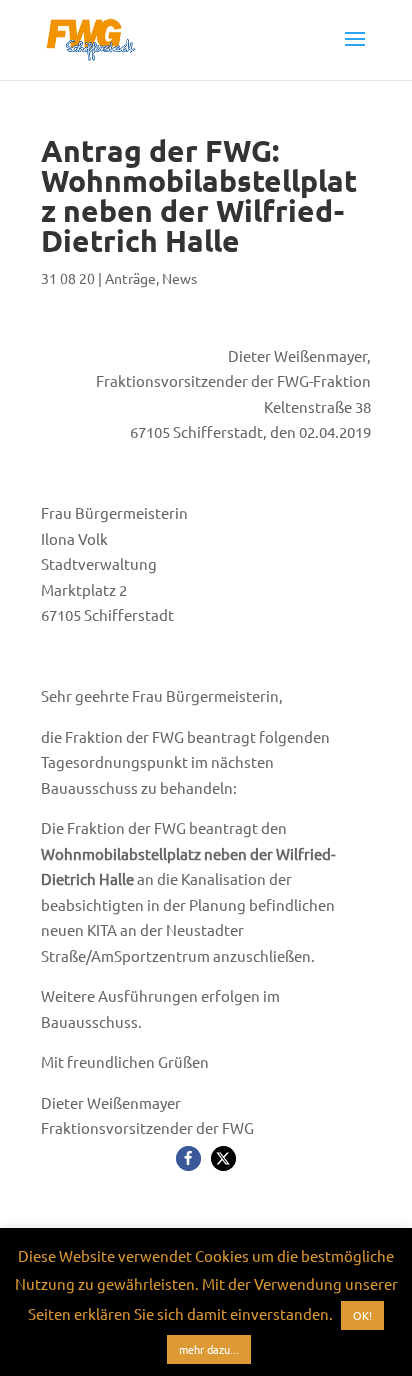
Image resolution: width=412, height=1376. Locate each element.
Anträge (130, 278)
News (179, 278)
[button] (188, 1158)
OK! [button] (362, 1315)
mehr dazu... (209, 1349)
